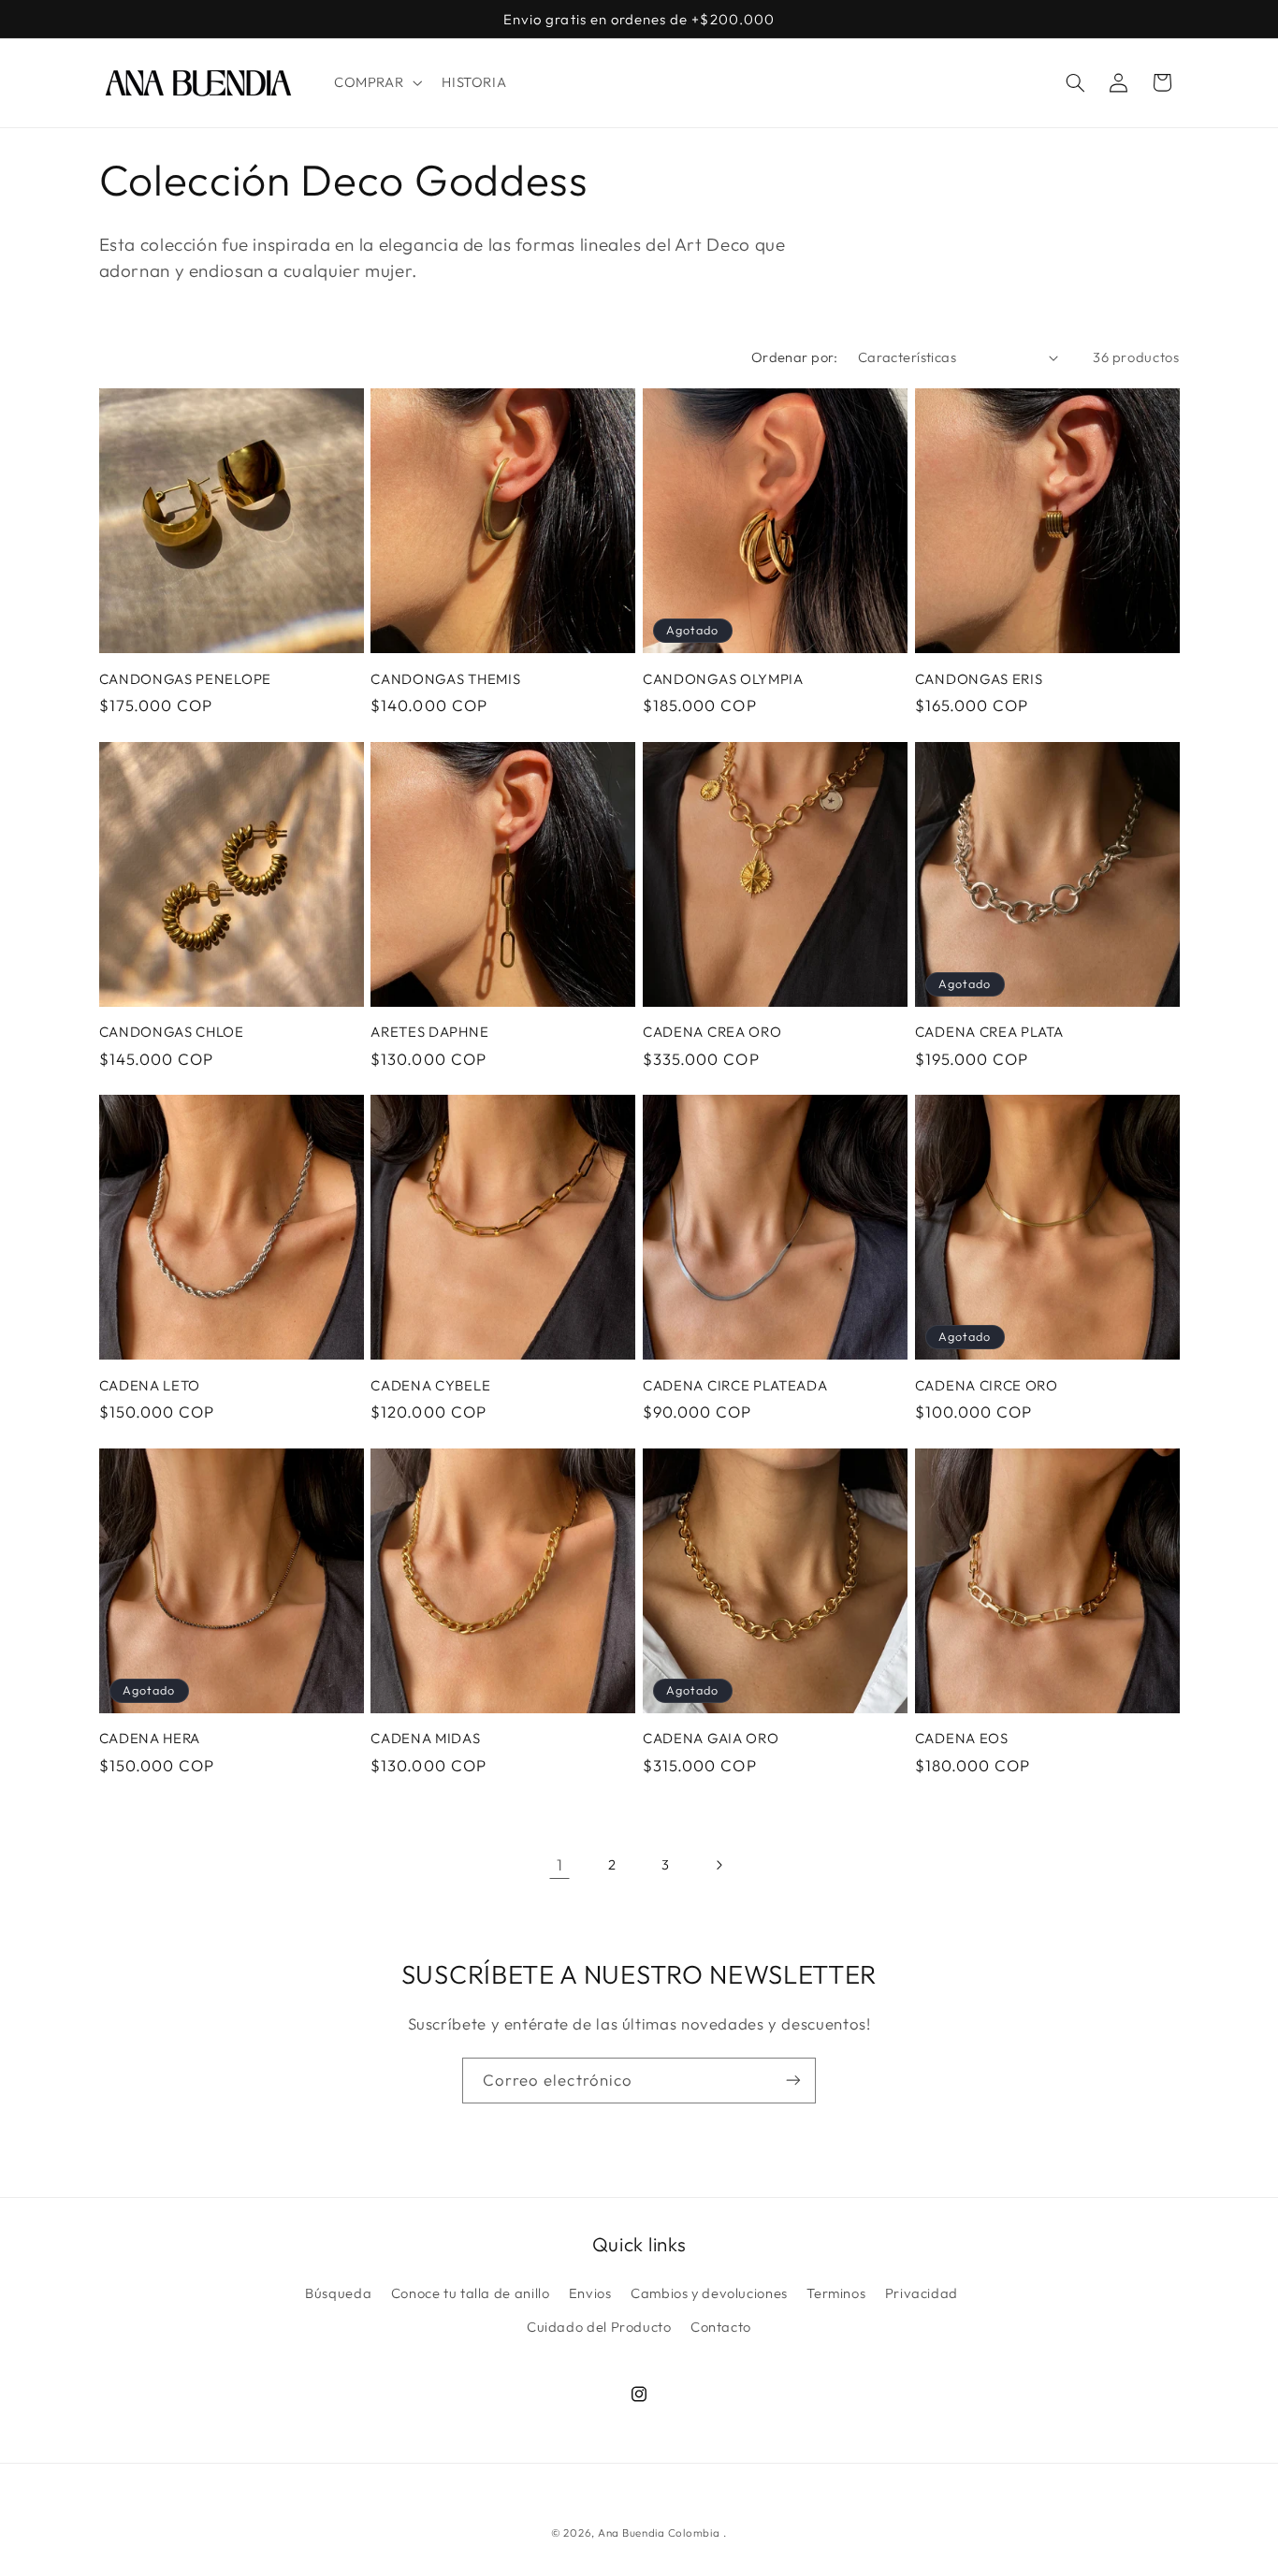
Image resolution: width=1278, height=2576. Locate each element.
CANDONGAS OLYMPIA (723, 679)
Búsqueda (338, 2293)
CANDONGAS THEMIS (445, 679)
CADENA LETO (150, 1385)
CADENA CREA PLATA (989, 1032)
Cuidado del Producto (599, 2327)
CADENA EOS (962, 1738)
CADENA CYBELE (430, 1385)
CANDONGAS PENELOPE (185, 679)
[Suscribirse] (793, 2081)
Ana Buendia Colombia (659, 2532)
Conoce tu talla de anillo (471, 2293)
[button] (376, 82)
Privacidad (922, 2293)
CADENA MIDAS (425, 1738)
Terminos (836, 2293)
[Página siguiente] (719, 1865)
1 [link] (560, 1864)
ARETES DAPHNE (429, 1032)
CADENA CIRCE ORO (987, 1385)
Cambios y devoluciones (709, 2293)
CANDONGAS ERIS (979, 679)
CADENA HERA (150, 1738)
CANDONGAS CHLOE (172, 1032)
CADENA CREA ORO (712, 1032)
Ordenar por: (795, 357)
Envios (590, 2293)
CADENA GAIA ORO (711, 1738)
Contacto (721, 2327)
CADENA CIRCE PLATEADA (735, 1385)
